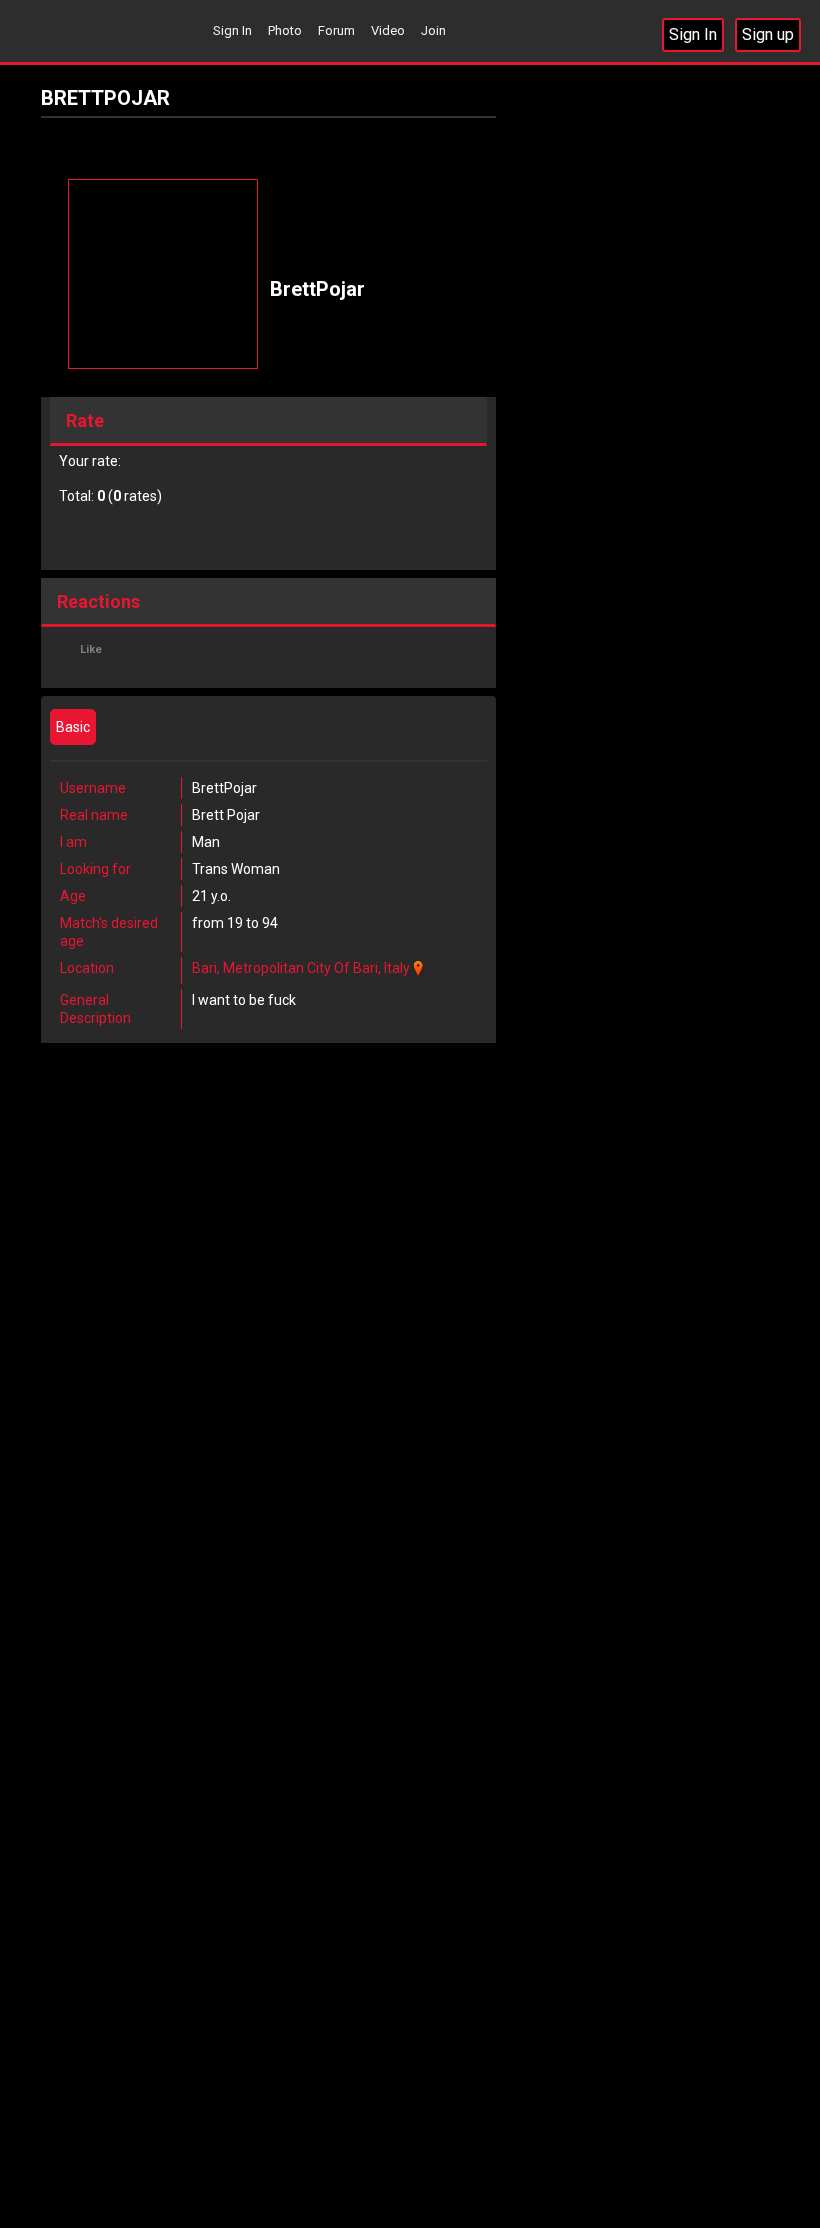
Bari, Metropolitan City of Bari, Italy (301, 968)
